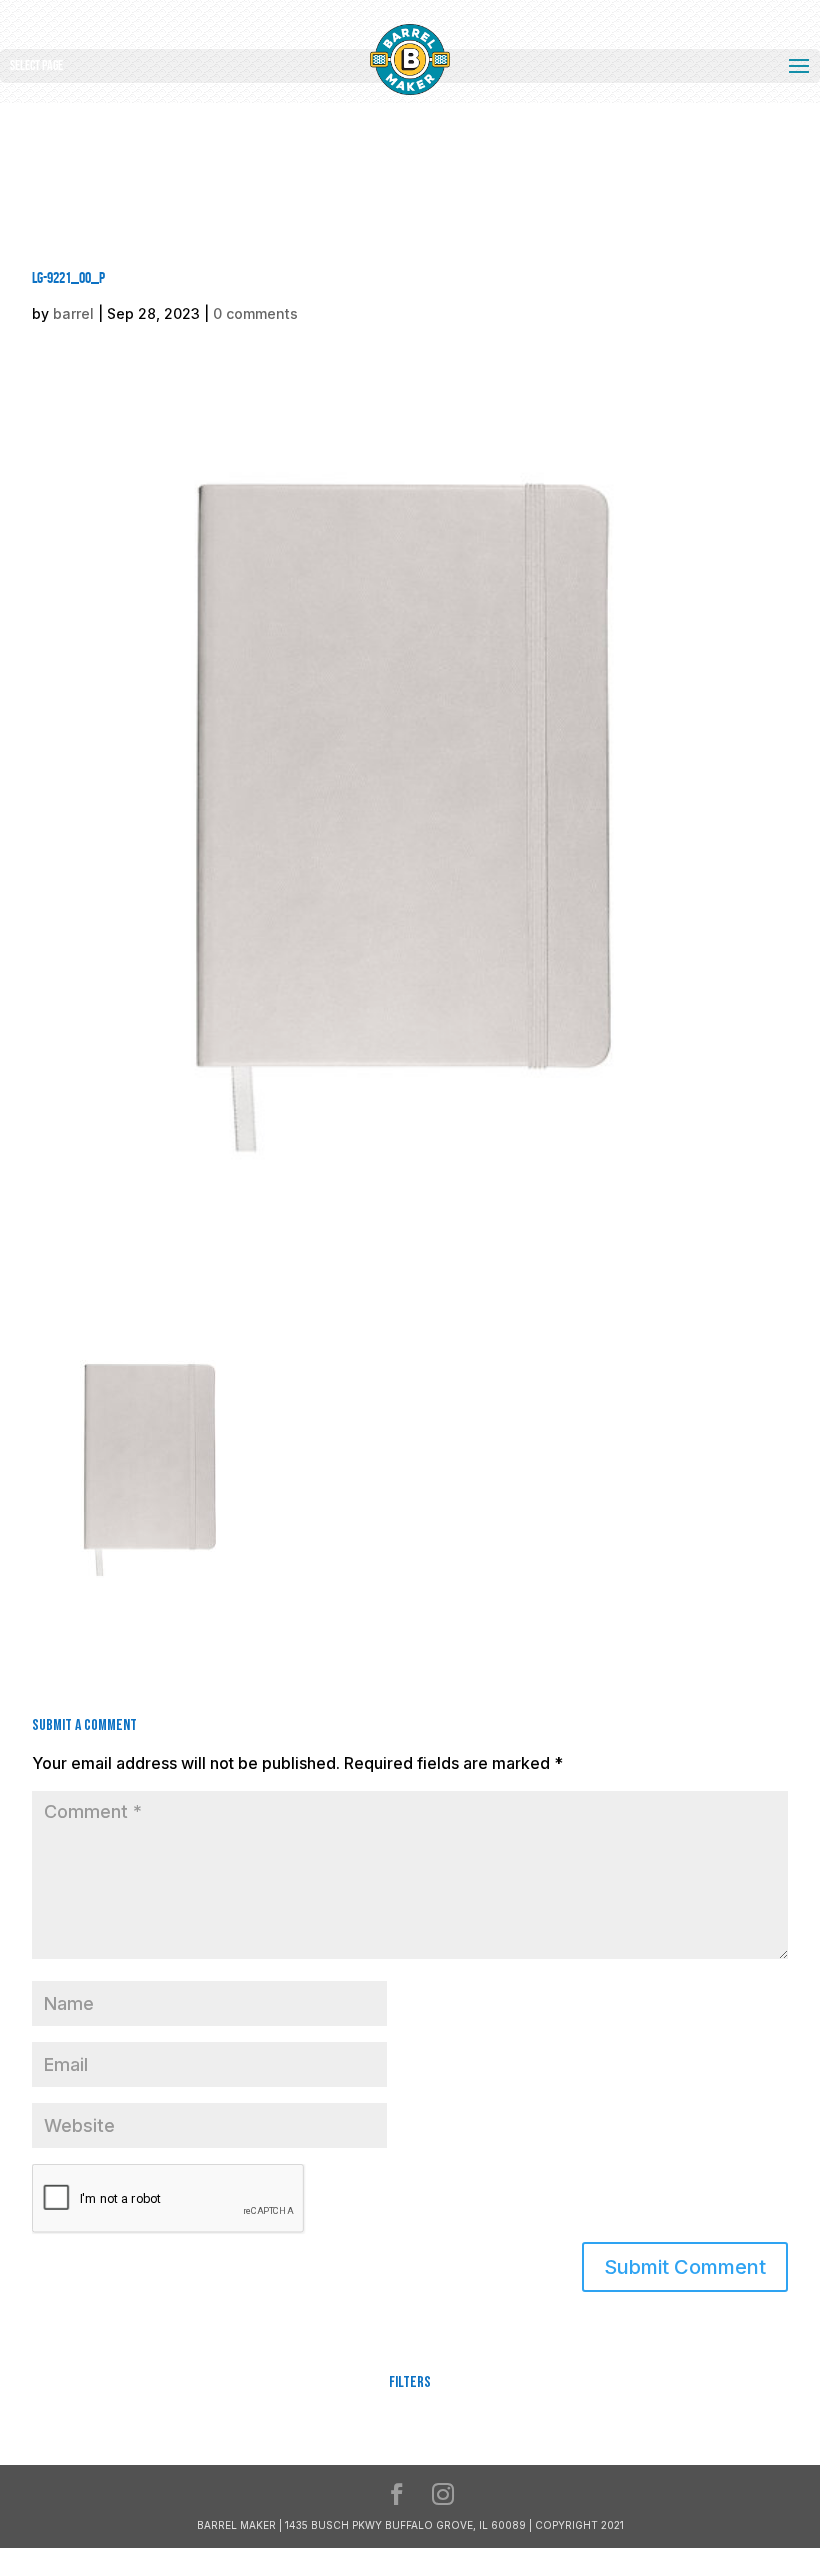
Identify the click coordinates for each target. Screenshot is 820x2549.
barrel (73, 313)
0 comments (255, 313)
